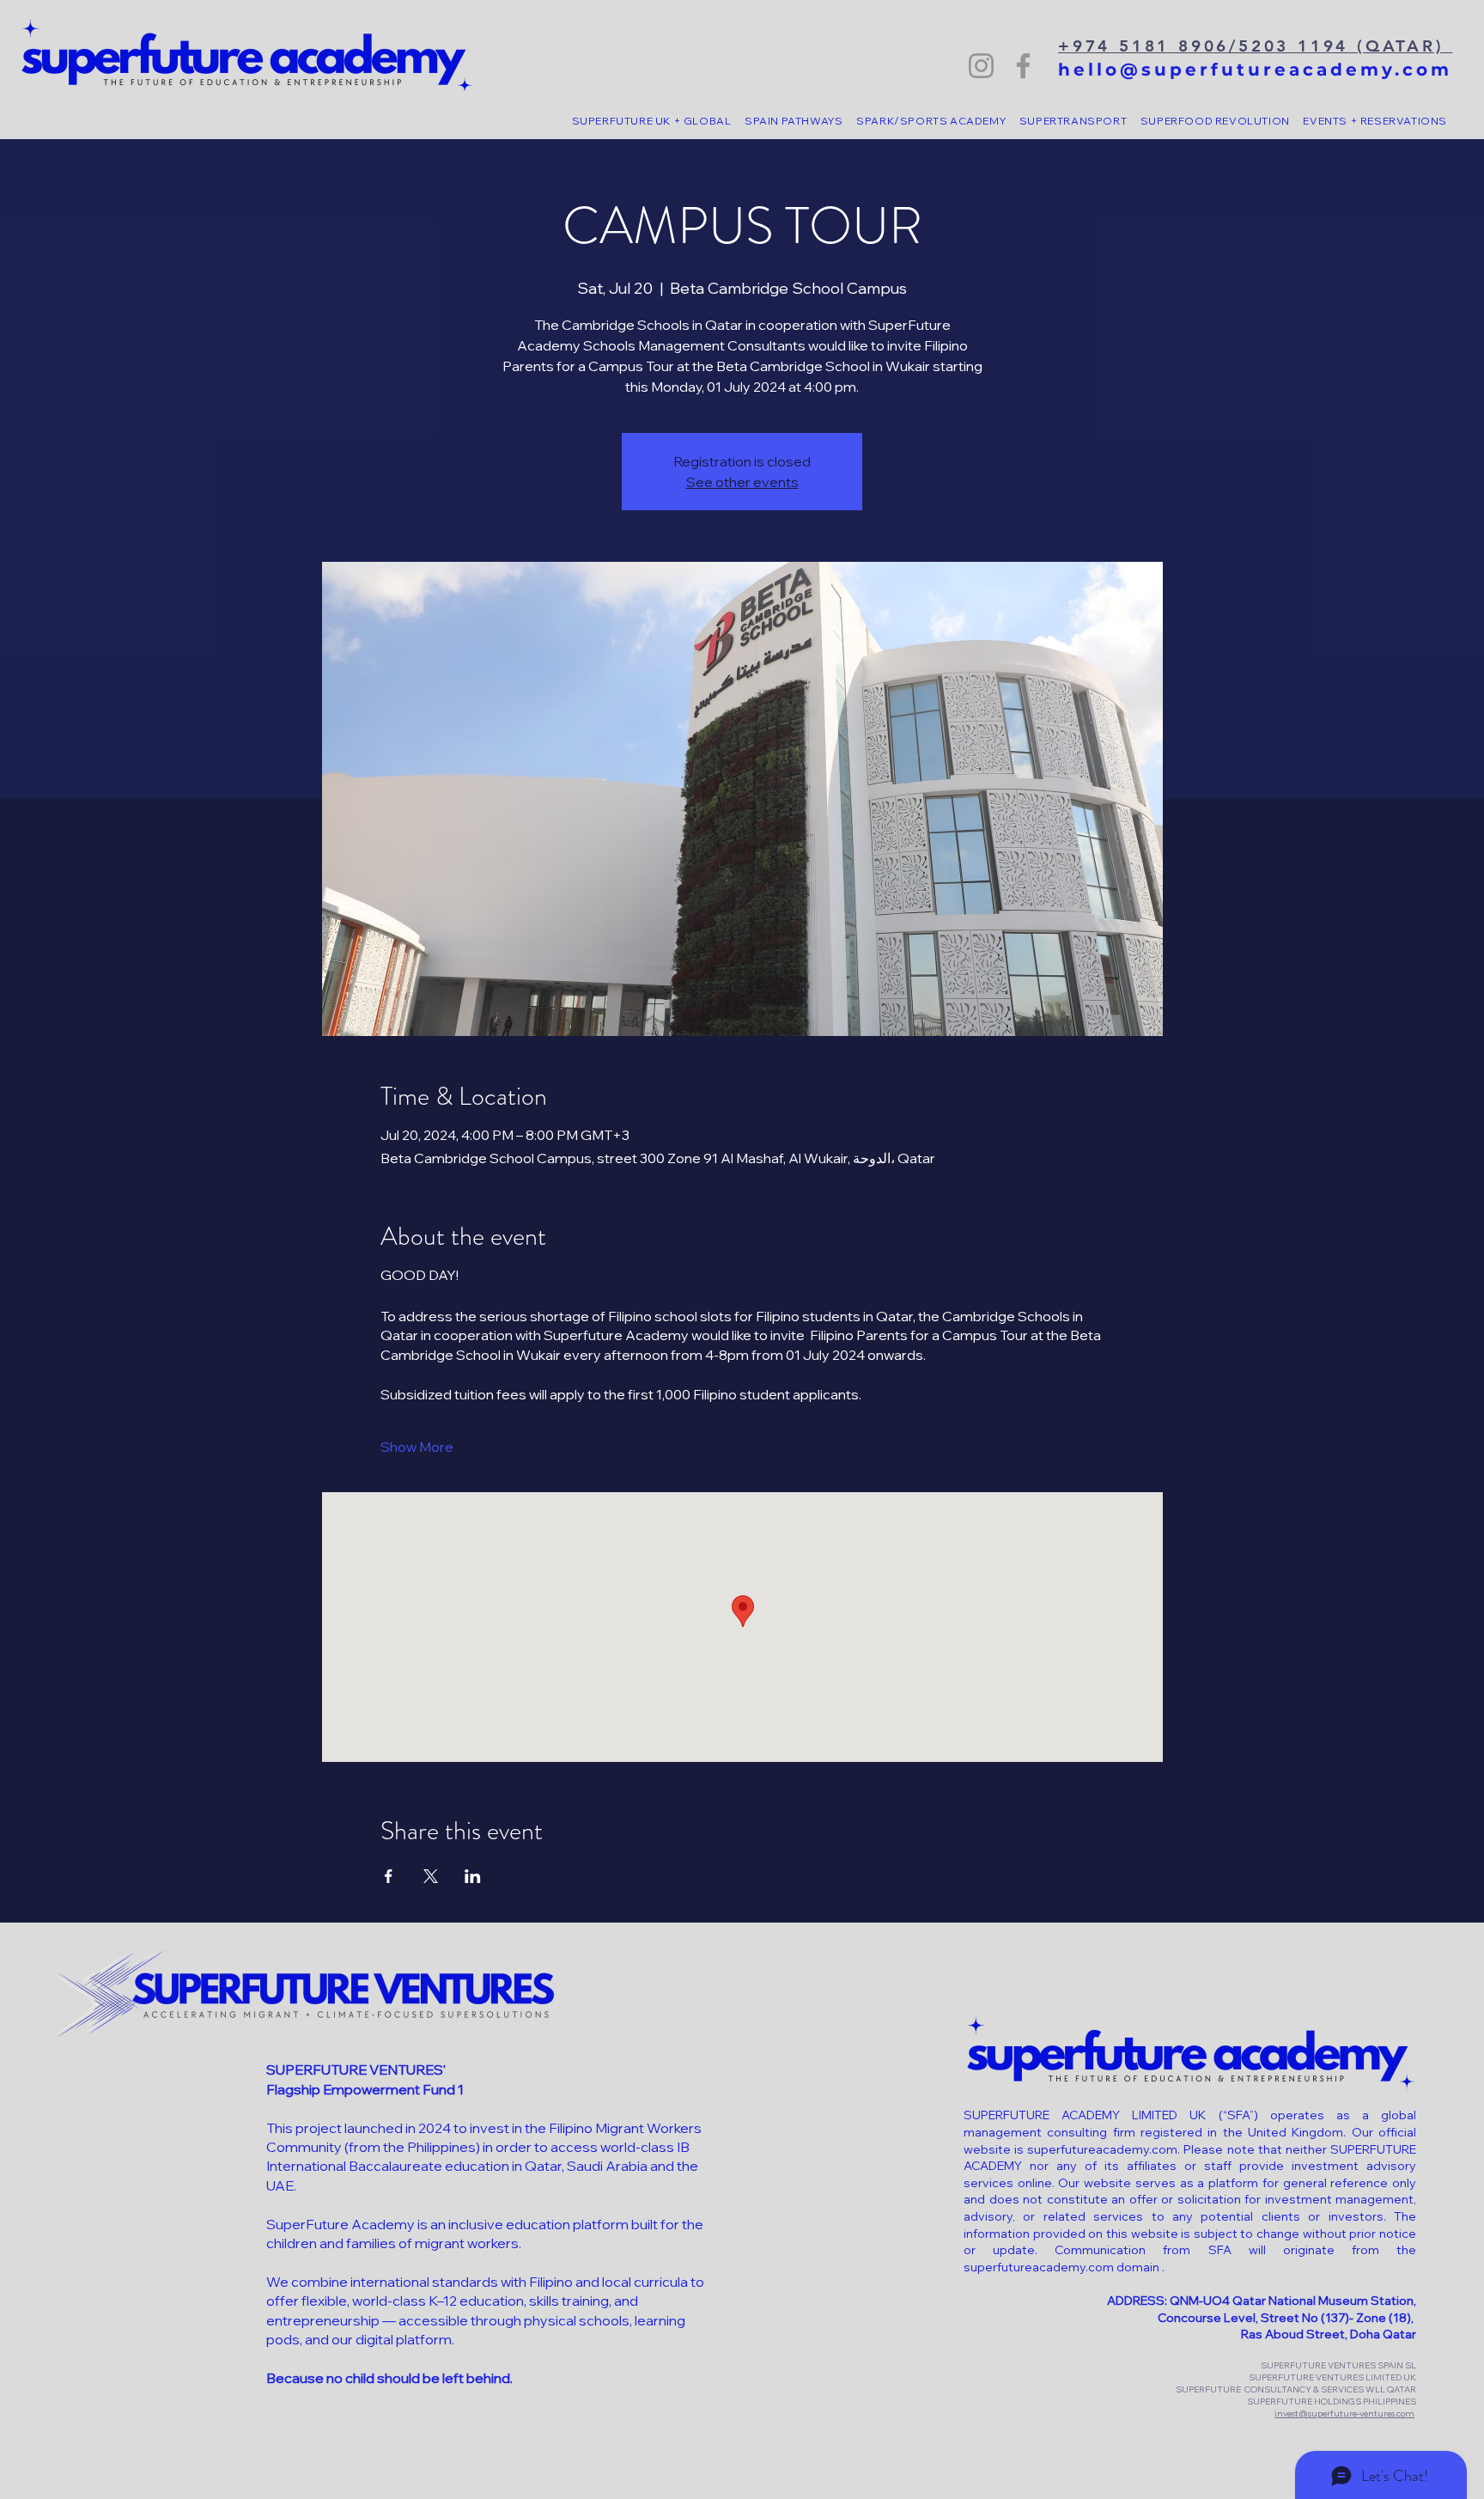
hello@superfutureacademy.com (1255, 70)
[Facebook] (1023, 66)
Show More (417, 1447)
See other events (742, 482)
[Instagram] (981, 66)
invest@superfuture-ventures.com (1344, 2414)
